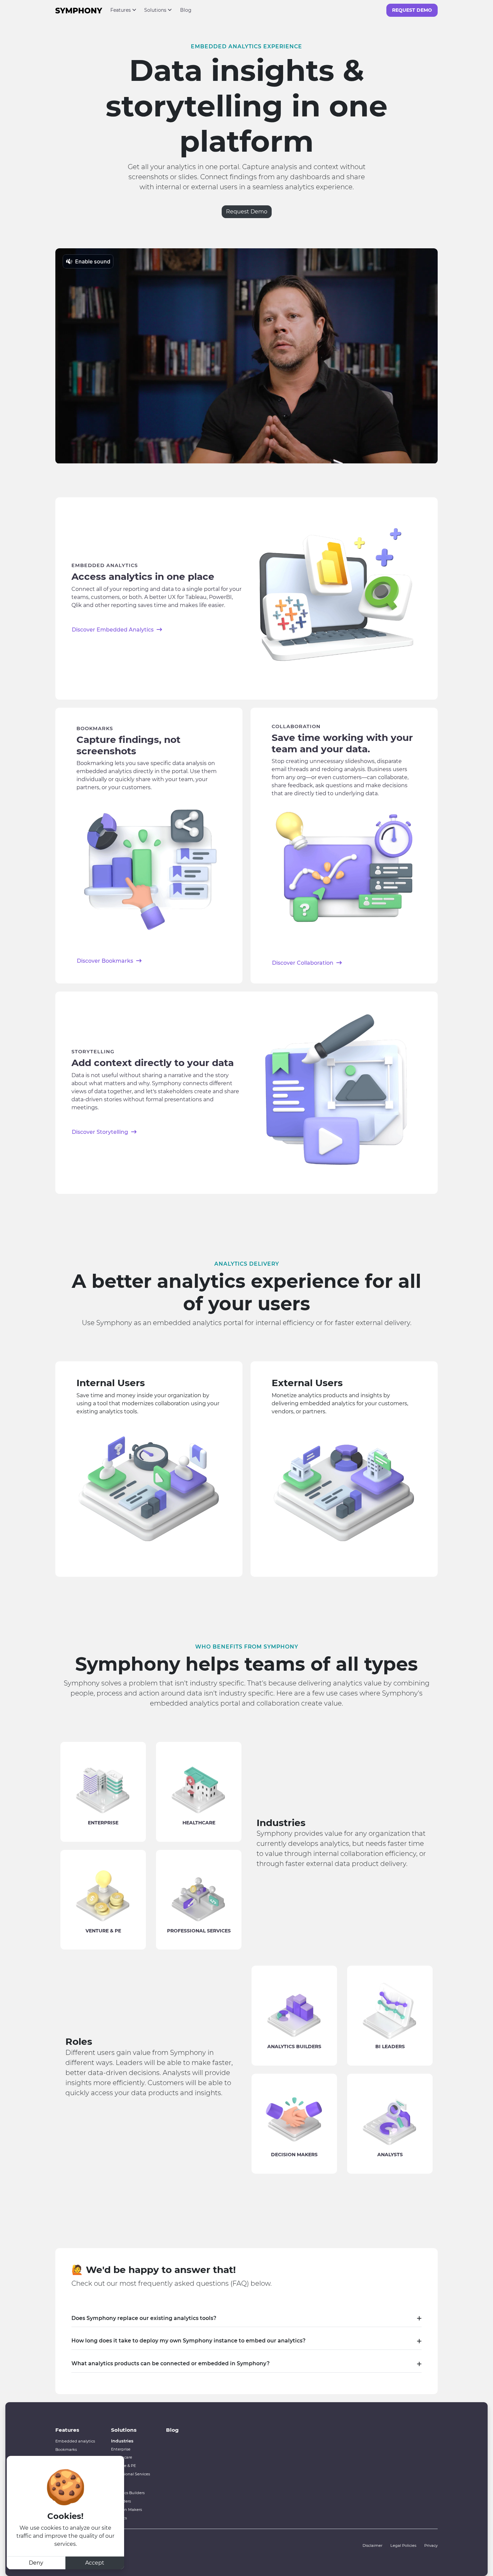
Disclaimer (372, 2545)
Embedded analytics (75, 2441)
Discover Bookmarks (106, 961)
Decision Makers (126, 2510)
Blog (186, 10)
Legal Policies (403, 2545)
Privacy (431, 2545)
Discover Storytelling (101, 1132)
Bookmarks (66, 2449)
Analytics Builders (128, 2493)
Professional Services (130, 2474)
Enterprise (121, 2449)
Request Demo (412, 10)
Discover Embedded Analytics (113, 630)
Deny (36, 2563)
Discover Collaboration (303, 963)
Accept (95, 2563)
